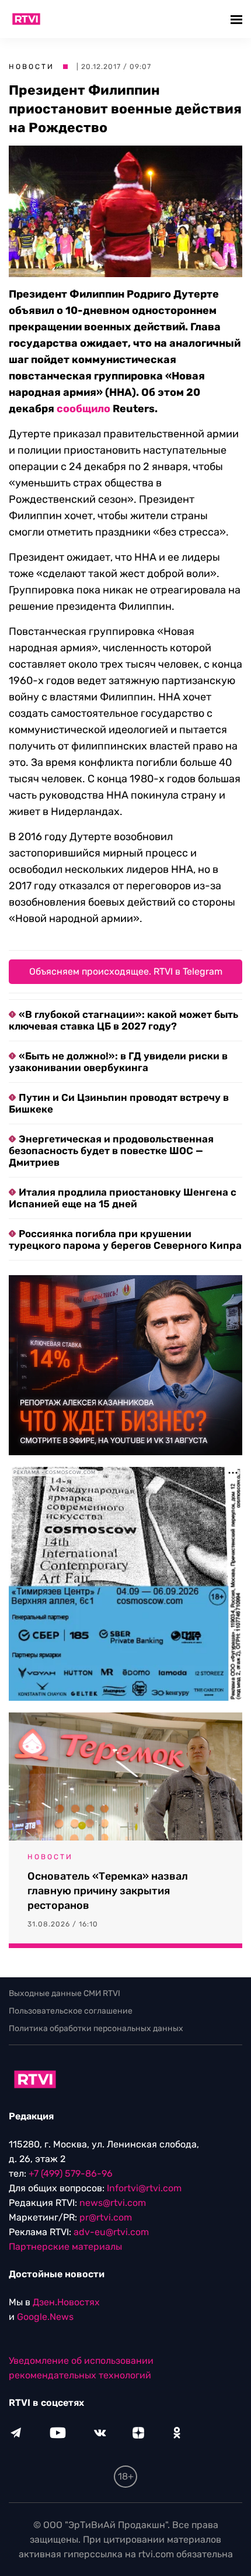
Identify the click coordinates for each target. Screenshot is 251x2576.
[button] (238, 19)
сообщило (83, 409)
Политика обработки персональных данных (96, 2028)
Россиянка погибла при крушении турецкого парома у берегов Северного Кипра (125, 1239)
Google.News (45, 2317)
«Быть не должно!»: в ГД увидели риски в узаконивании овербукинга (118, 1062)
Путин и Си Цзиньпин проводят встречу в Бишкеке (119, 1103)
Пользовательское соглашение (71, 2011)
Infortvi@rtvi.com (144, 2188)
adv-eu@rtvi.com (111, 2232)
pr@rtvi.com (106, 2217)
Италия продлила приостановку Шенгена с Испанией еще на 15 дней (123, 1198)
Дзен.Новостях (66, 2302)
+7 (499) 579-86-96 (71, 2173)
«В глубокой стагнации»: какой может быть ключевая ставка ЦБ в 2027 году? (123, 1020)
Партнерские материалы (65, 2247)
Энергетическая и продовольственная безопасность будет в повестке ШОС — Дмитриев (111, 1151)
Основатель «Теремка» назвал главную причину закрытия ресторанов (108, 1891)
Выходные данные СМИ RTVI (65, 1993)
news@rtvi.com (113, 2203)
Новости (32, 67)
